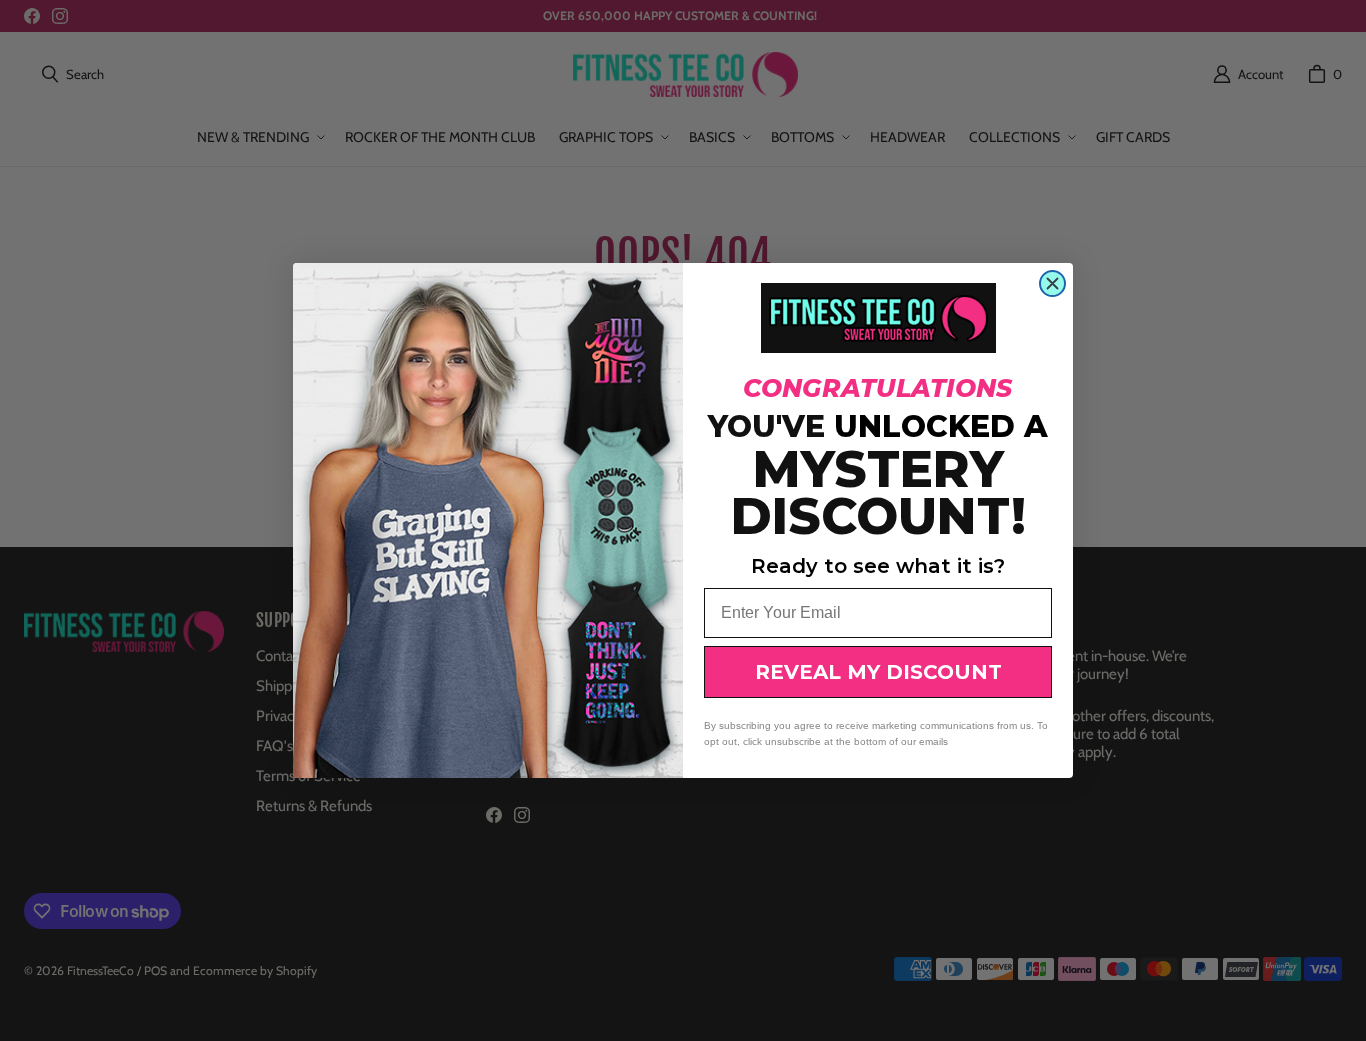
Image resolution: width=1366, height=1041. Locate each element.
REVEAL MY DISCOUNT (878, 672)
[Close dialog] (1052, 283)
